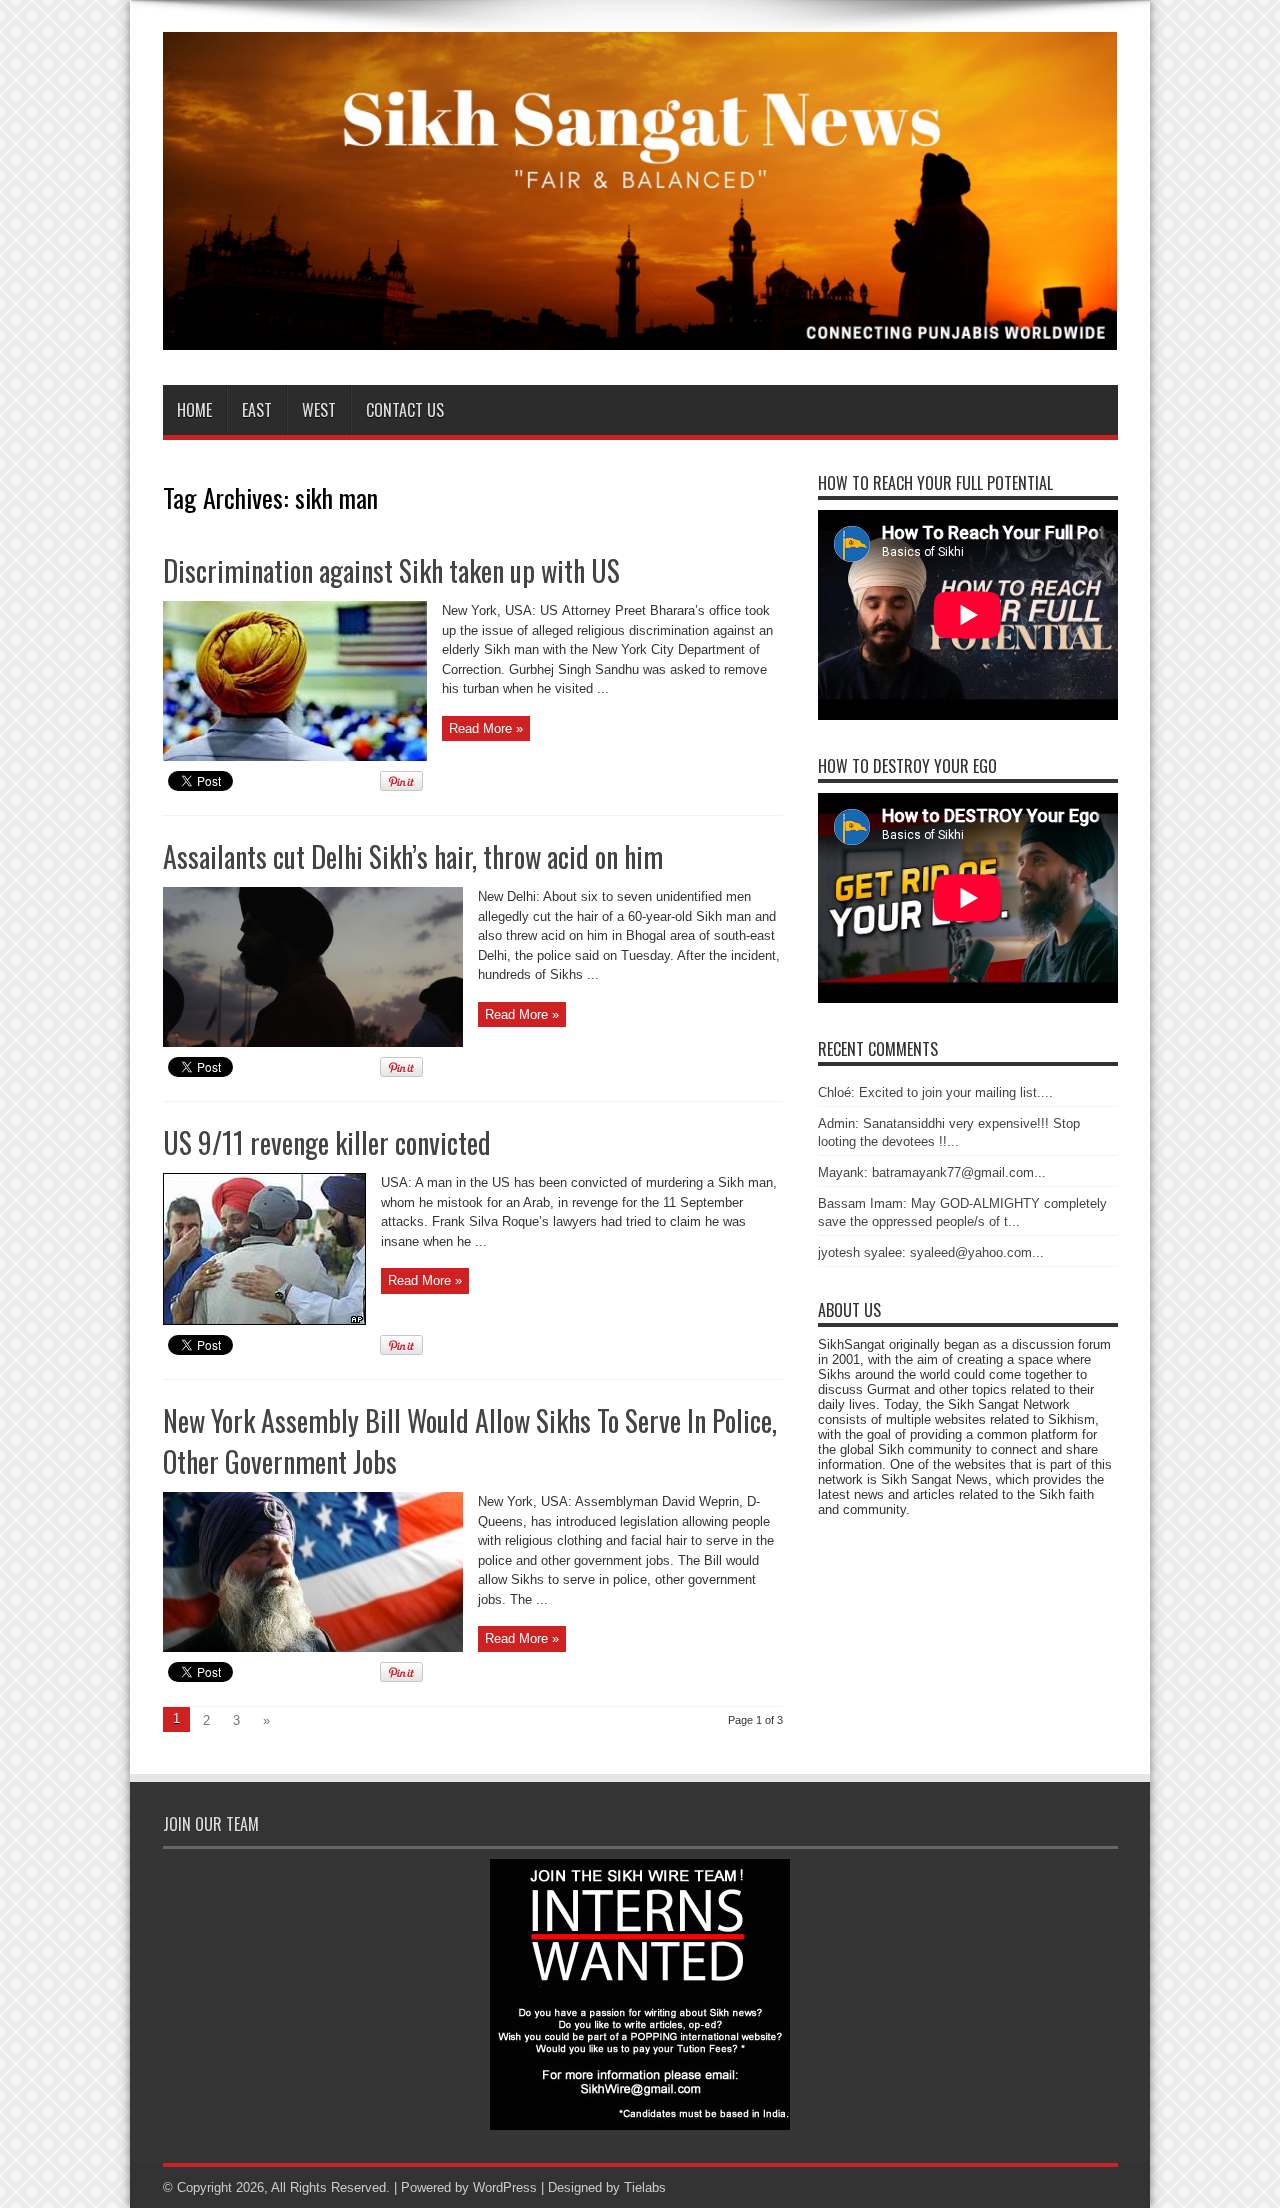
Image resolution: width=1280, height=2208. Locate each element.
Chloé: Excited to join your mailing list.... (935, 1092)
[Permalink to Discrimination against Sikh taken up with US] (295, 756)
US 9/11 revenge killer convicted (327, 1142)
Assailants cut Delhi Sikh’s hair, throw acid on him (413, 856)
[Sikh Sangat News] (640, 335)
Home (194, 410)
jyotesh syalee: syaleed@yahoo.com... (931, 1252)
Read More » (486, 728)
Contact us (405, 410)
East (257, 410)
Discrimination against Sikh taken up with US (391, 570)
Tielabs (645, 2187)
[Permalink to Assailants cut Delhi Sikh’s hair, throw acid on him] (313, 1042)
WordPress (505, 2187)
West (319, 410)
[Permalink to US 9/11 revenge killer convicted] (264, 1320)
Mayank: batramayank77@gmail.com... (932, 1172)
